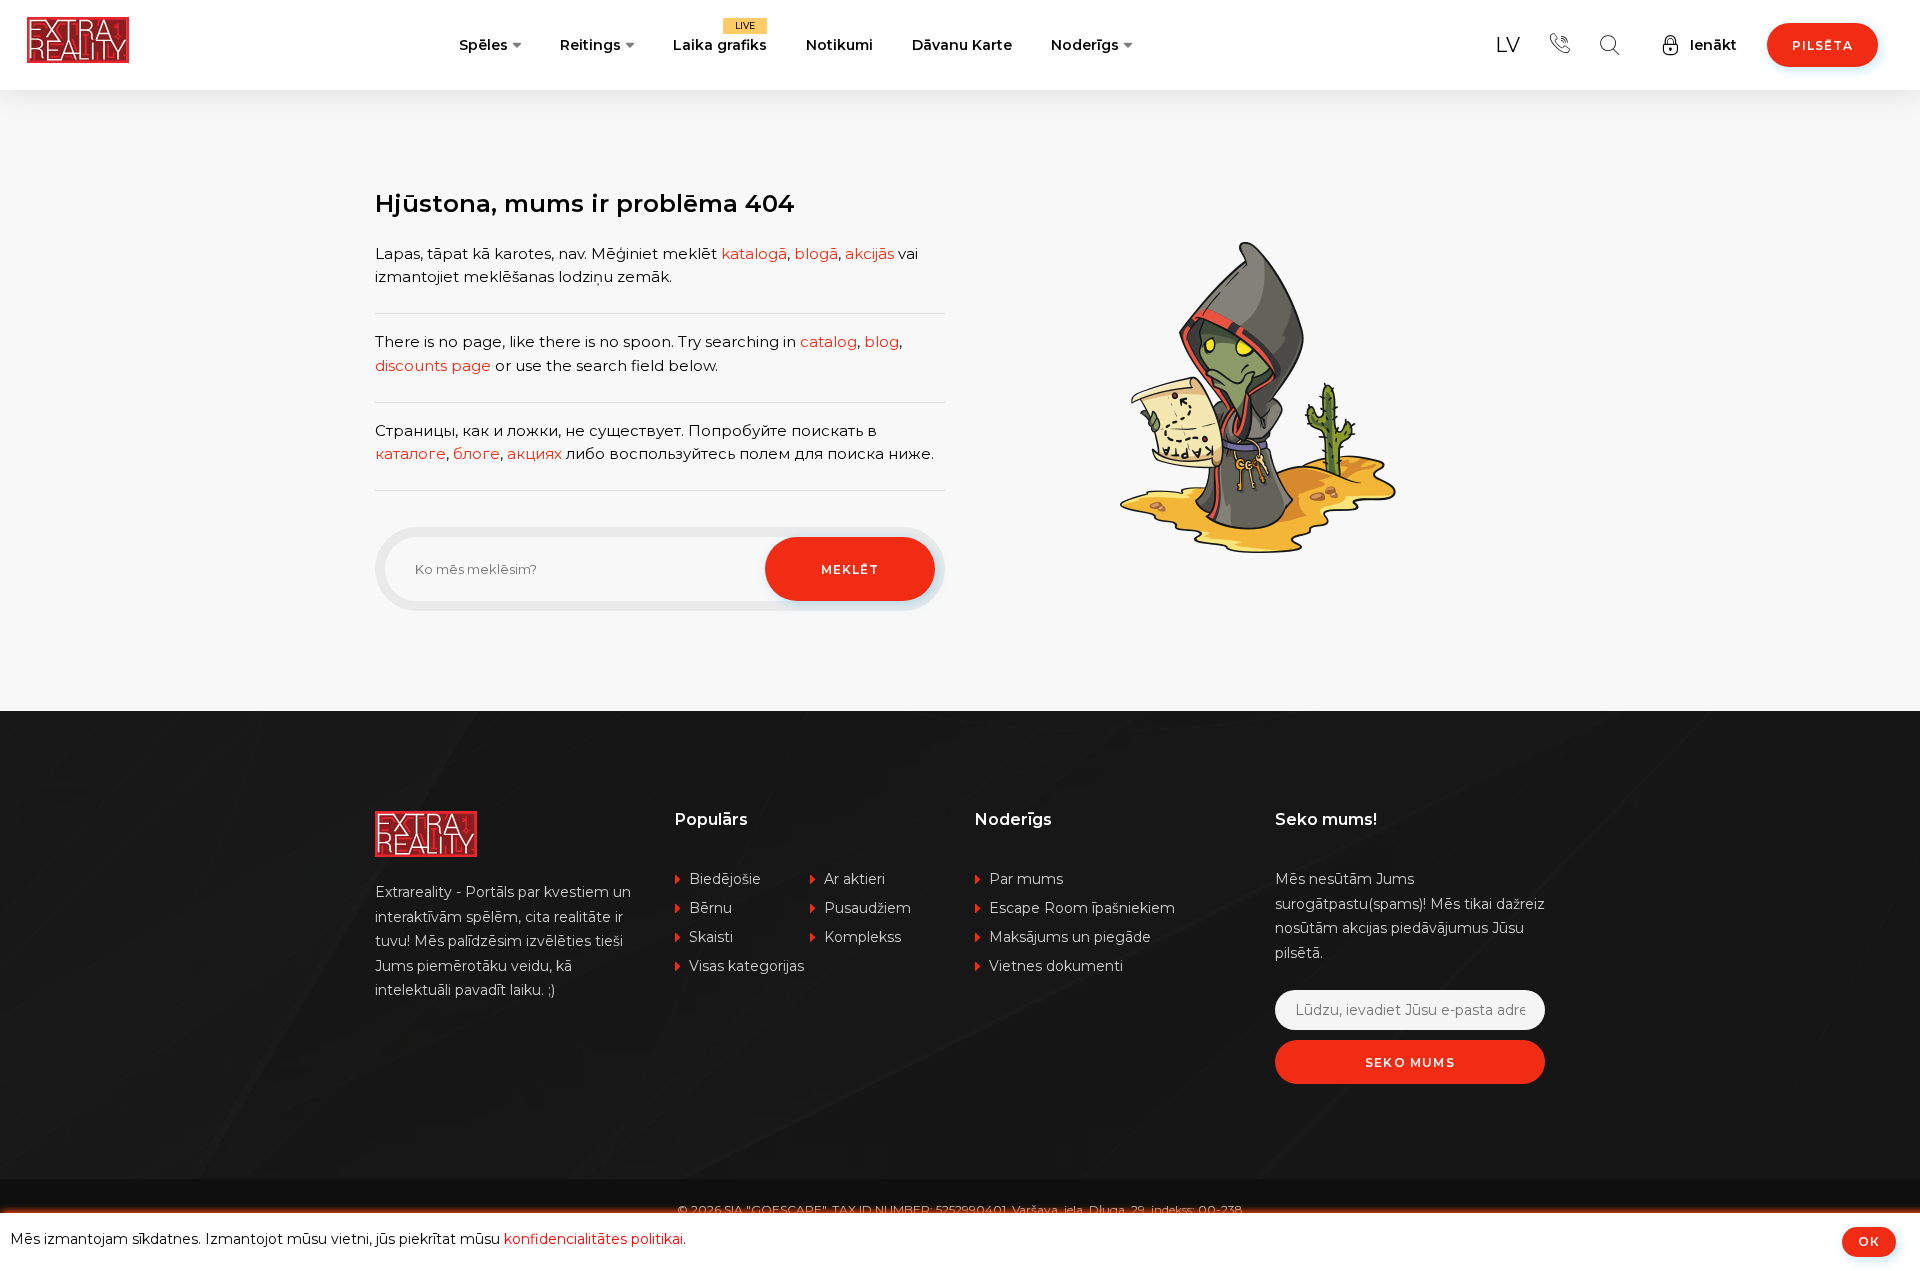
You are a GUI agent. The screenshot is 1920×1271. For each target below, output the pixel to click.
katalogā (754, 253)
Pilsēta (1822, 45)
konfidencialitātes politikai (593, 1239)
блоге (476, 453)
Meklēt (850, 569)
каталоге (410, 453)
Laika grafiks (720, 37)
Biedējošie (725, 879)
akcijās (869, 253)
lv (1507, 45)
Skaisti (711, 937)
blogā (816, 253)
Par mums (1026, 879)
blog (881, 341)
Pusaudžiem (867, 908)
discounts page (433, 365)
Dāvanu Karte (962, 45)
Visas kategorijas (746, 966)
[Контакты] (1560, 45)
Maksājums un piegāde (1070, 937)
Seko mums (1410, 1062)
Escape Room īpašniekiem (1082, 908)
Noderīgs (1085, 45)
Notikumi (839, 45)
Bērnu (710, 908)
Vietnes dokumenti (1056, 966)
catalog (828, 341)
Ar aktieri (854, 879)
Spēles (483, 45)
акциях (534, 453)
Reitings (590, 45)
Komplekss (862, 937)
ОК (1869, 1241)
